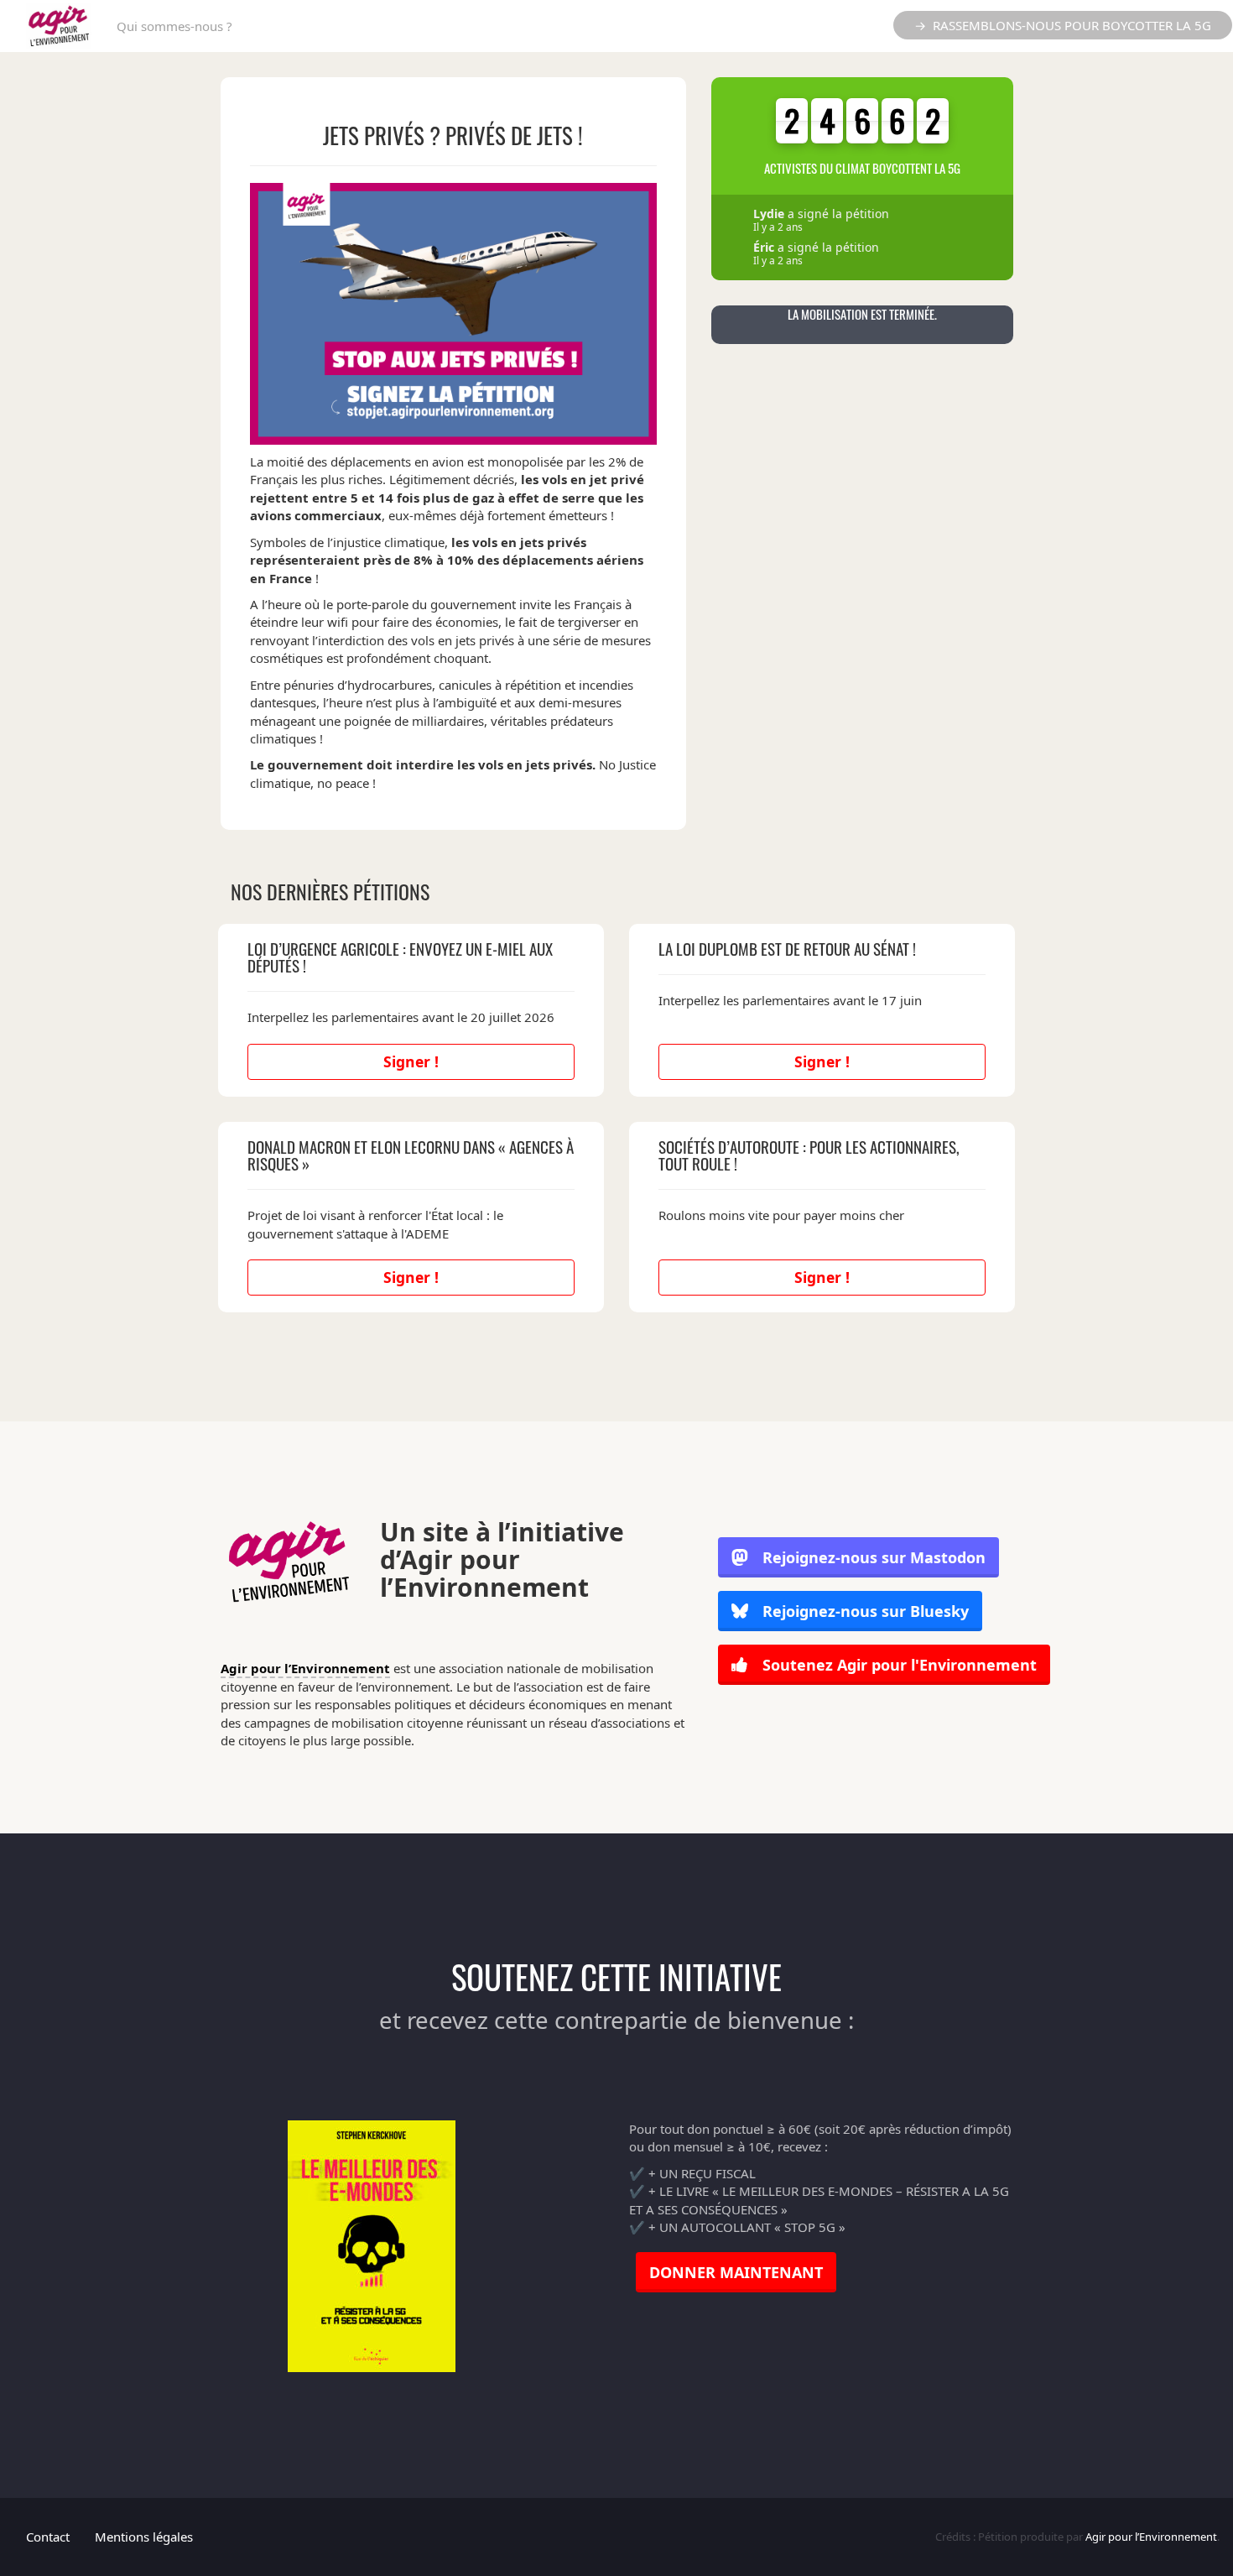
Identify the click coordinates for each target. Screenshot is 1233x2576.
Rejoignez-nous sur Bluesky (864, 1611)
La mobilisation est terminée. (862, 314)
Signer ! (411, 1061)
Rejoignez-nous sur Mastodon (874, 1557)
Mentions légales (144, 2537)
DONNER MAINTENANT (736, 2272)
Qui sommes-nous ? (174, 26)
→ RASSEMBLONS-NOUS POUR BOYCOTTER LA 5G (1063, 25)
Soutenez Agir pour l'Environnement (897, 1665)
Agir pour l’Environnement (305, 1668)
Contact (48, 2537)
